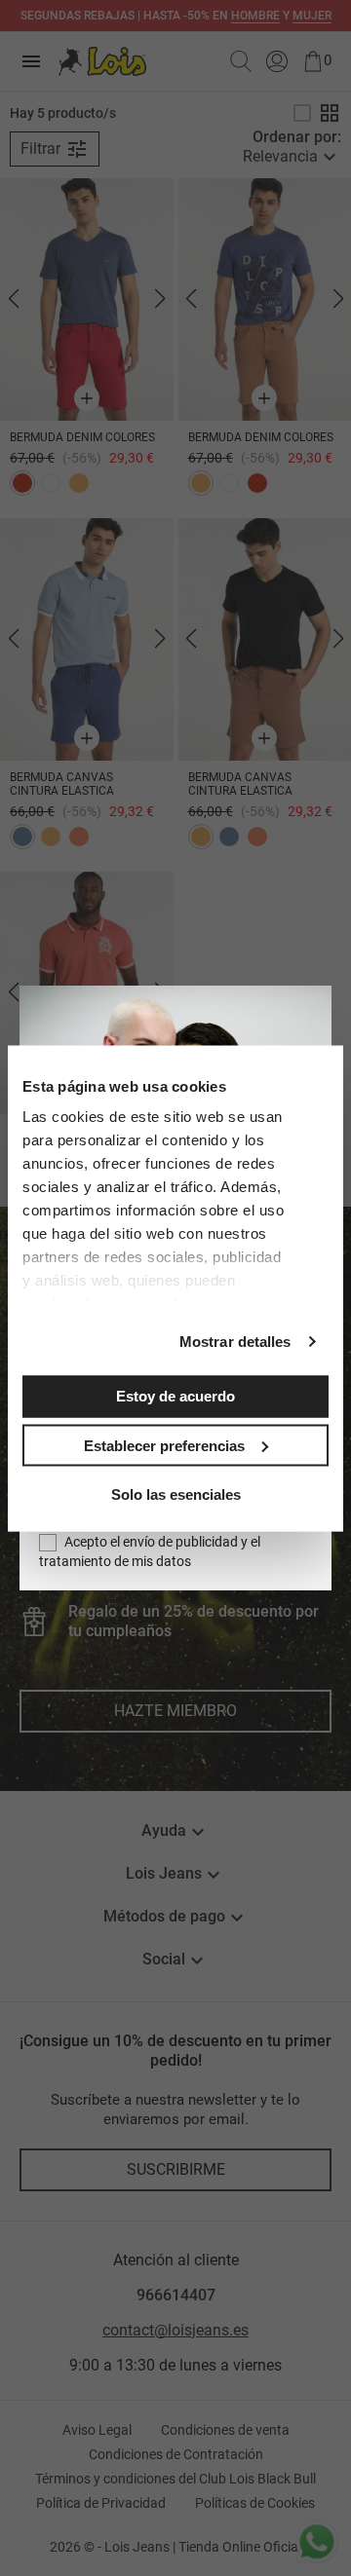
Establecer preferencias (164, 1445)
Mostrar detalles (235, 1342)
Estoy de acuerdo (175, 1396)
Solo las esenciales (176, 1494)
